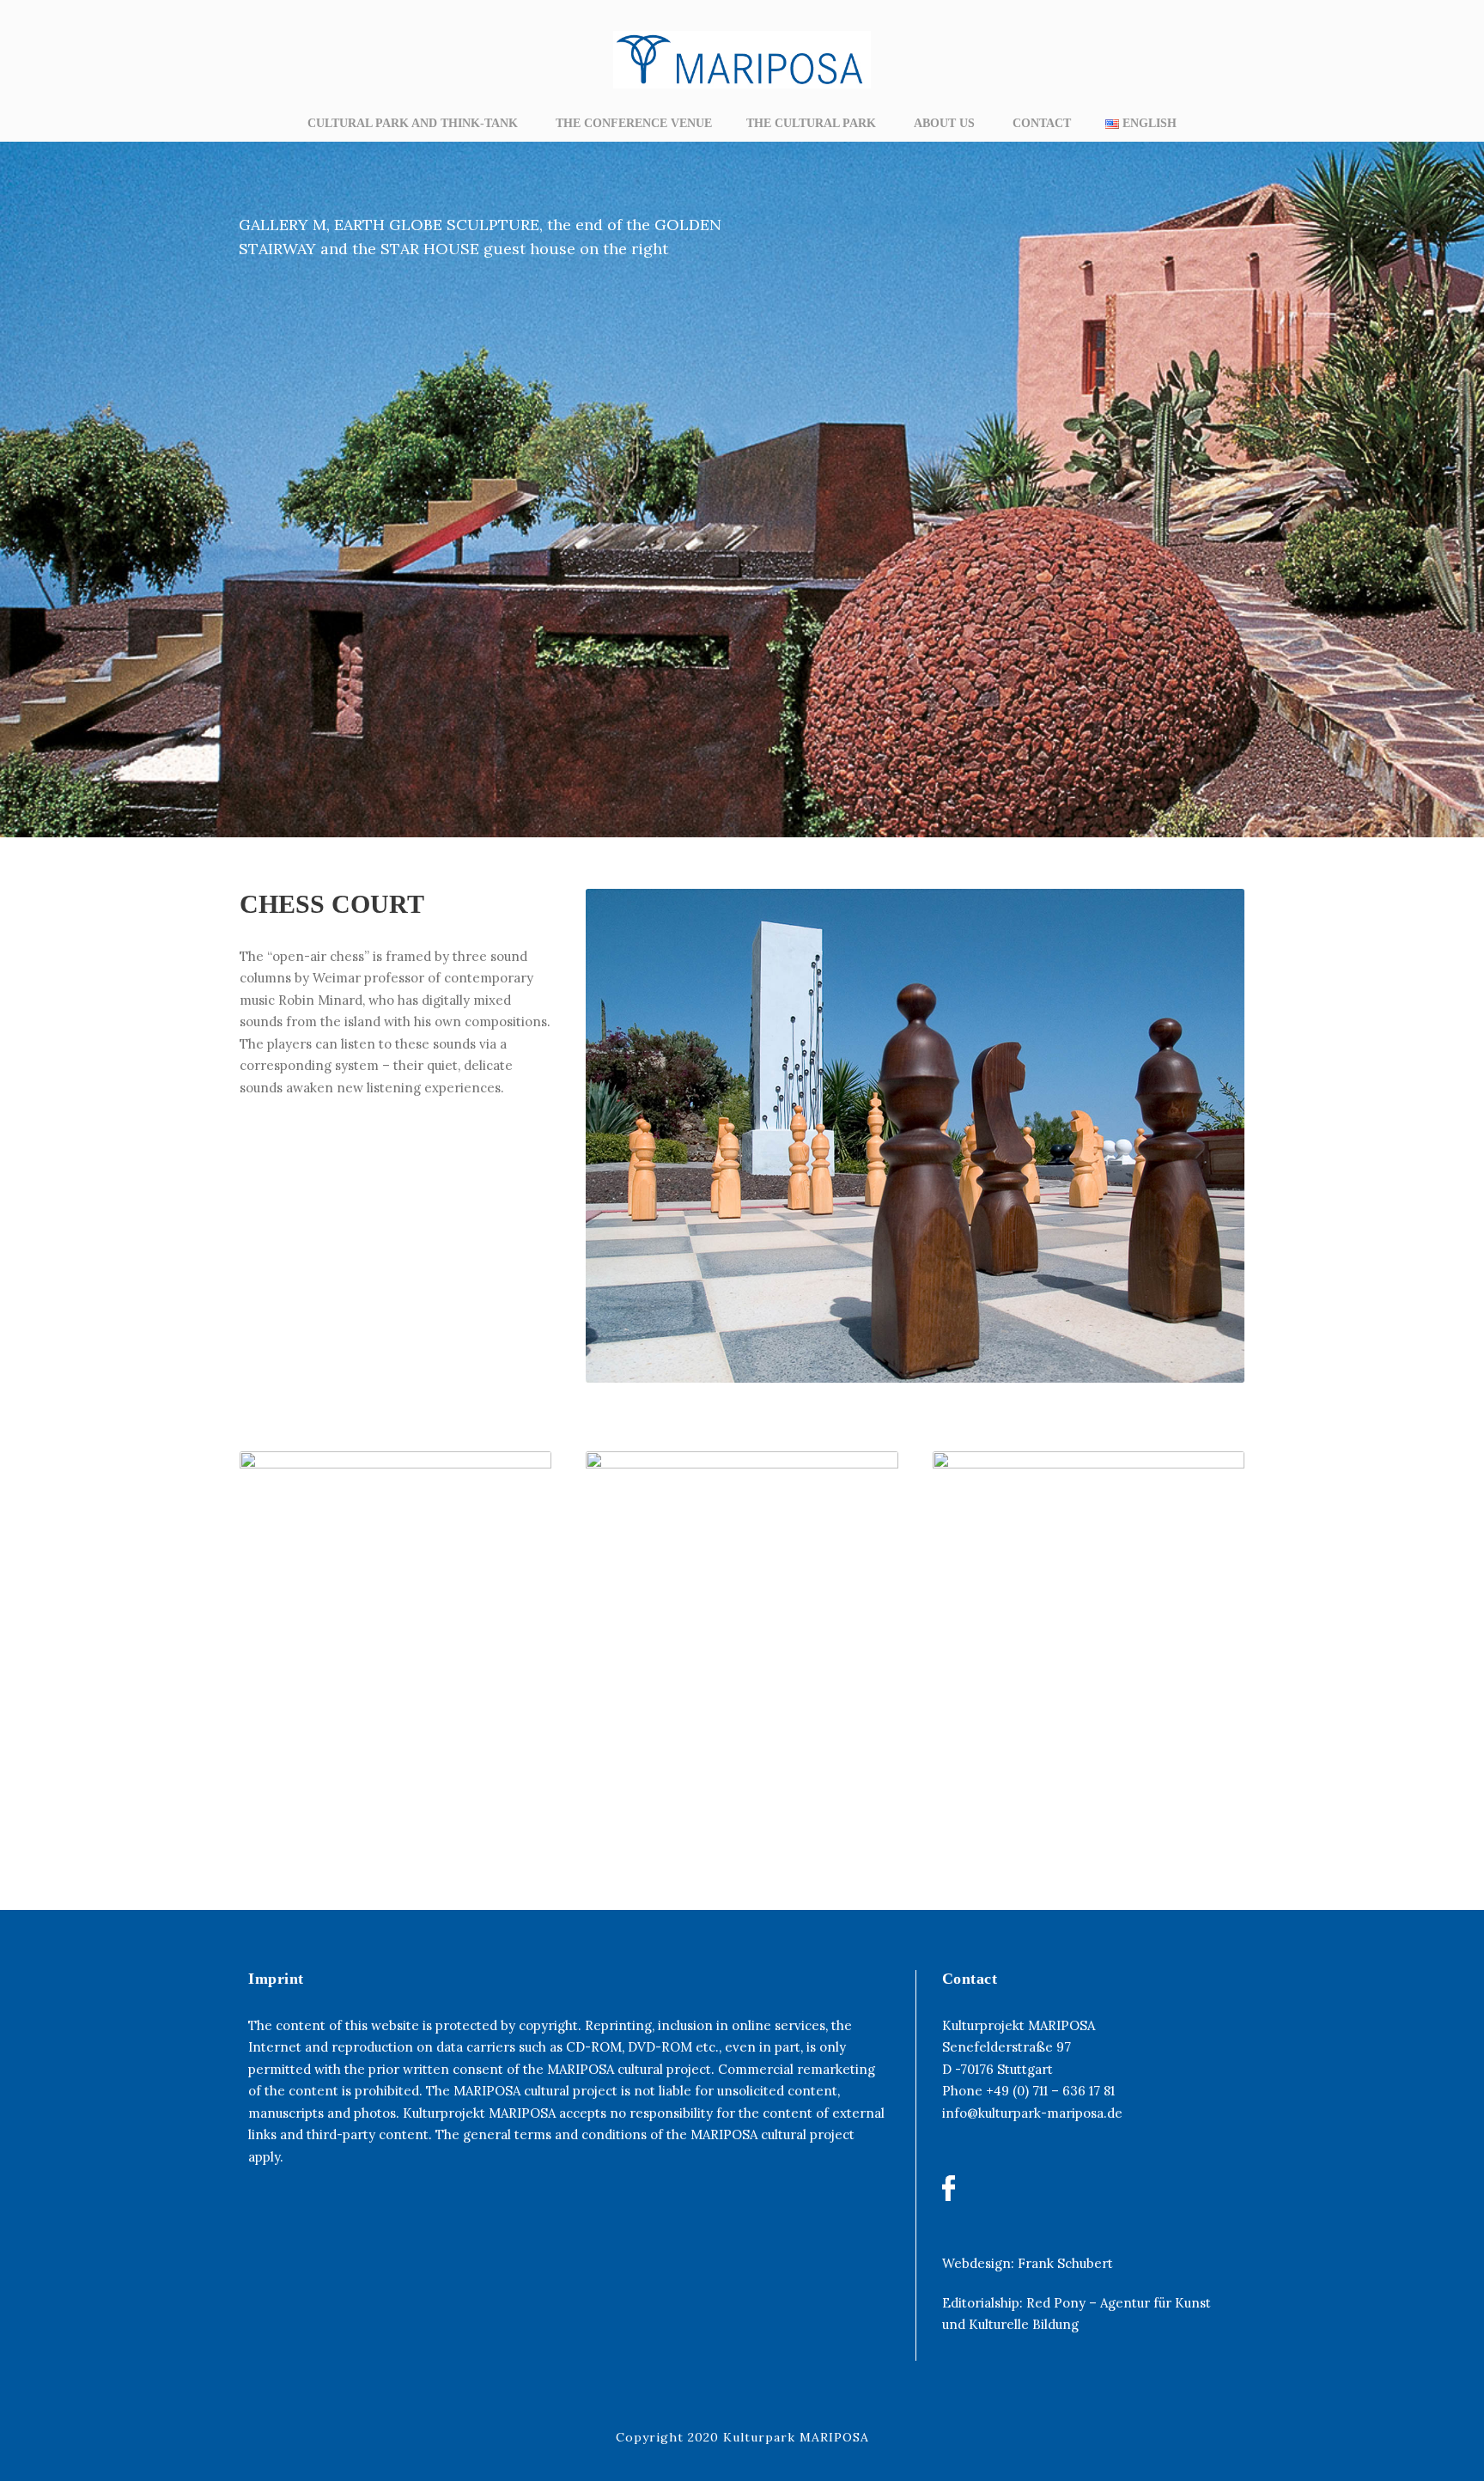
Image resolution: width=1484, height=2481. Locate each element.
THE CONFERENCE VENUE (634, 123)
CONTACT (1042, 123)
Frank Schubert (1065, 2263)
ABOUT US (946, 123)
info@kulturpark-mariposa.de (1032, 2113)
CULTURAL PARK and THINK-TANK (414, 123)
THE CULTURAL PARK (813, 123)
